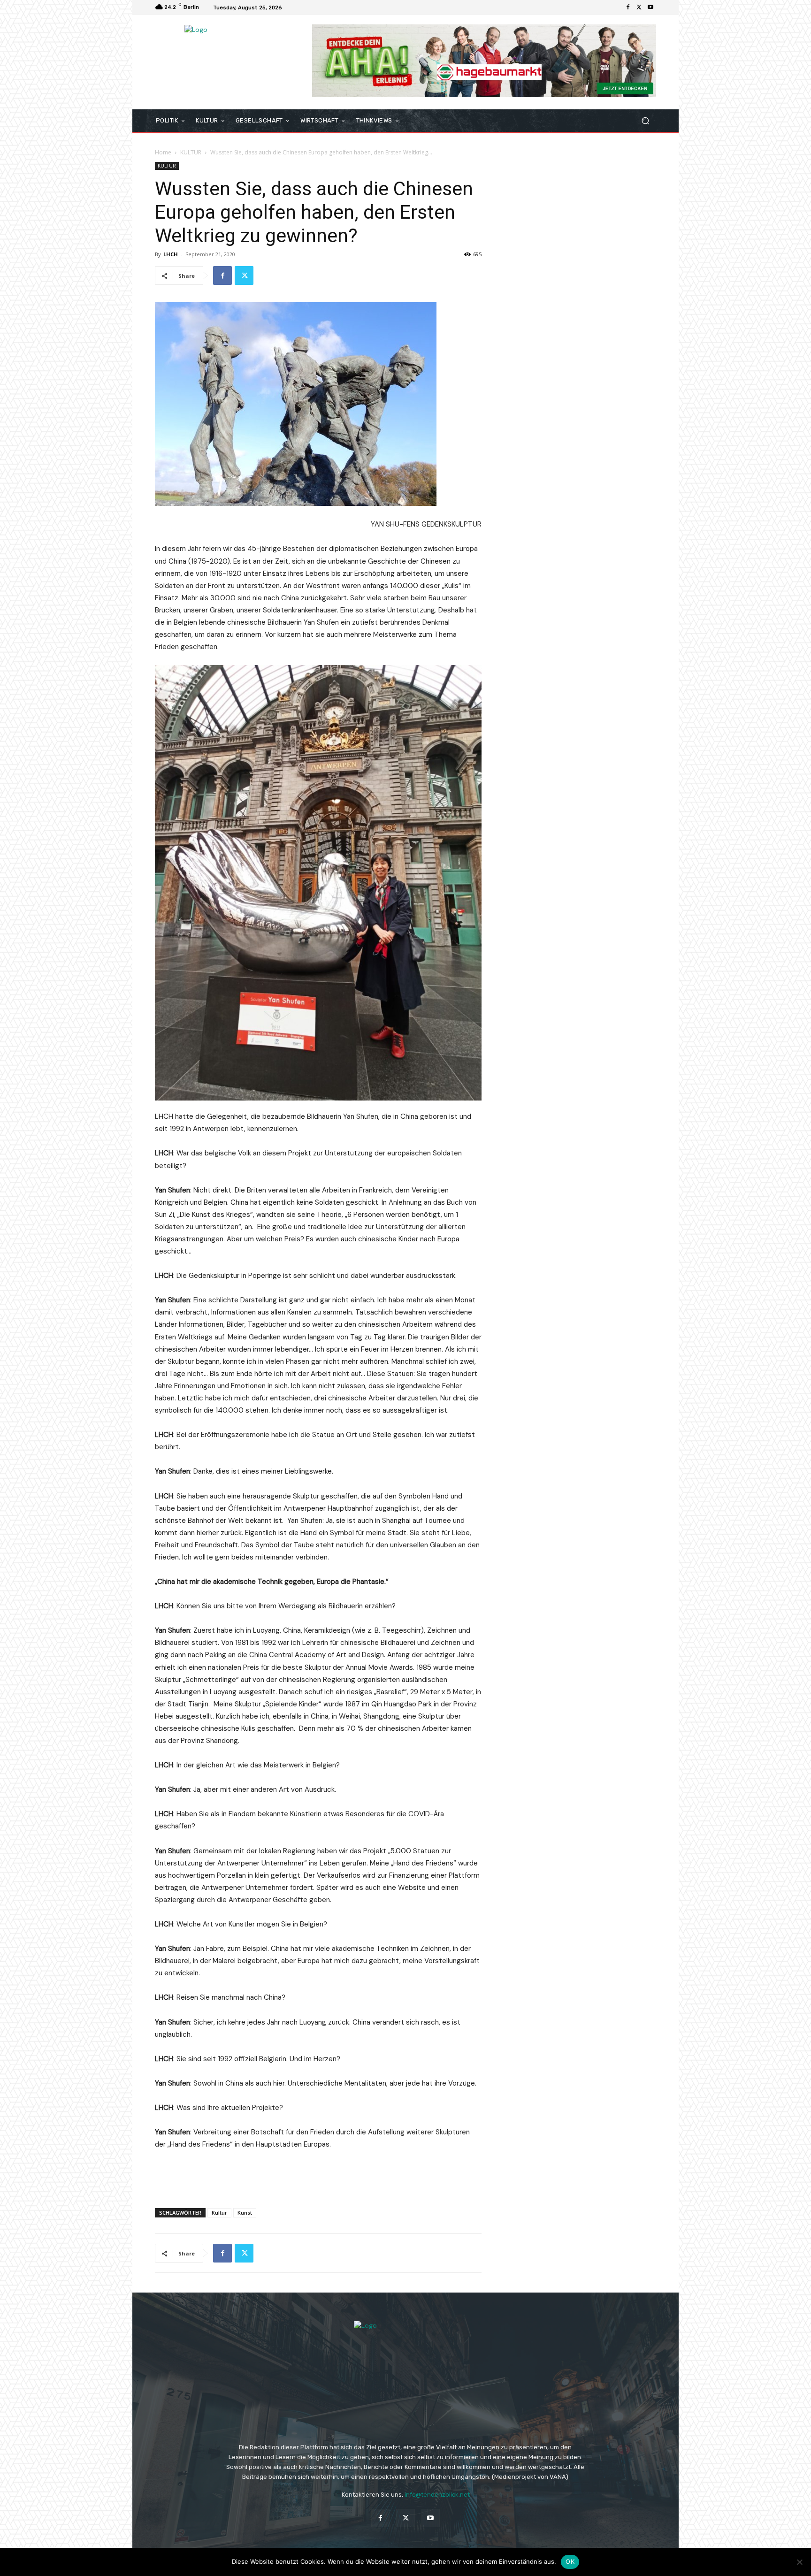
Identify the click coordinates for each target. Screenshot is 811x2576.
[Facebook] (628, 8)
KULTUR (191, 152)
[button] (645, 121)
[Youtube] (650, 8)
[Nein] (799, 2562)
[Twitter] (639, 8)
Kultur (219, 2213)
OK (570, 2561)
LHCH (171, 254)
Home (163, 152)
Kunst (245, 2213)
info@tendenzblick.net (437, 2495)
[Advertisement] (318, 2177)
